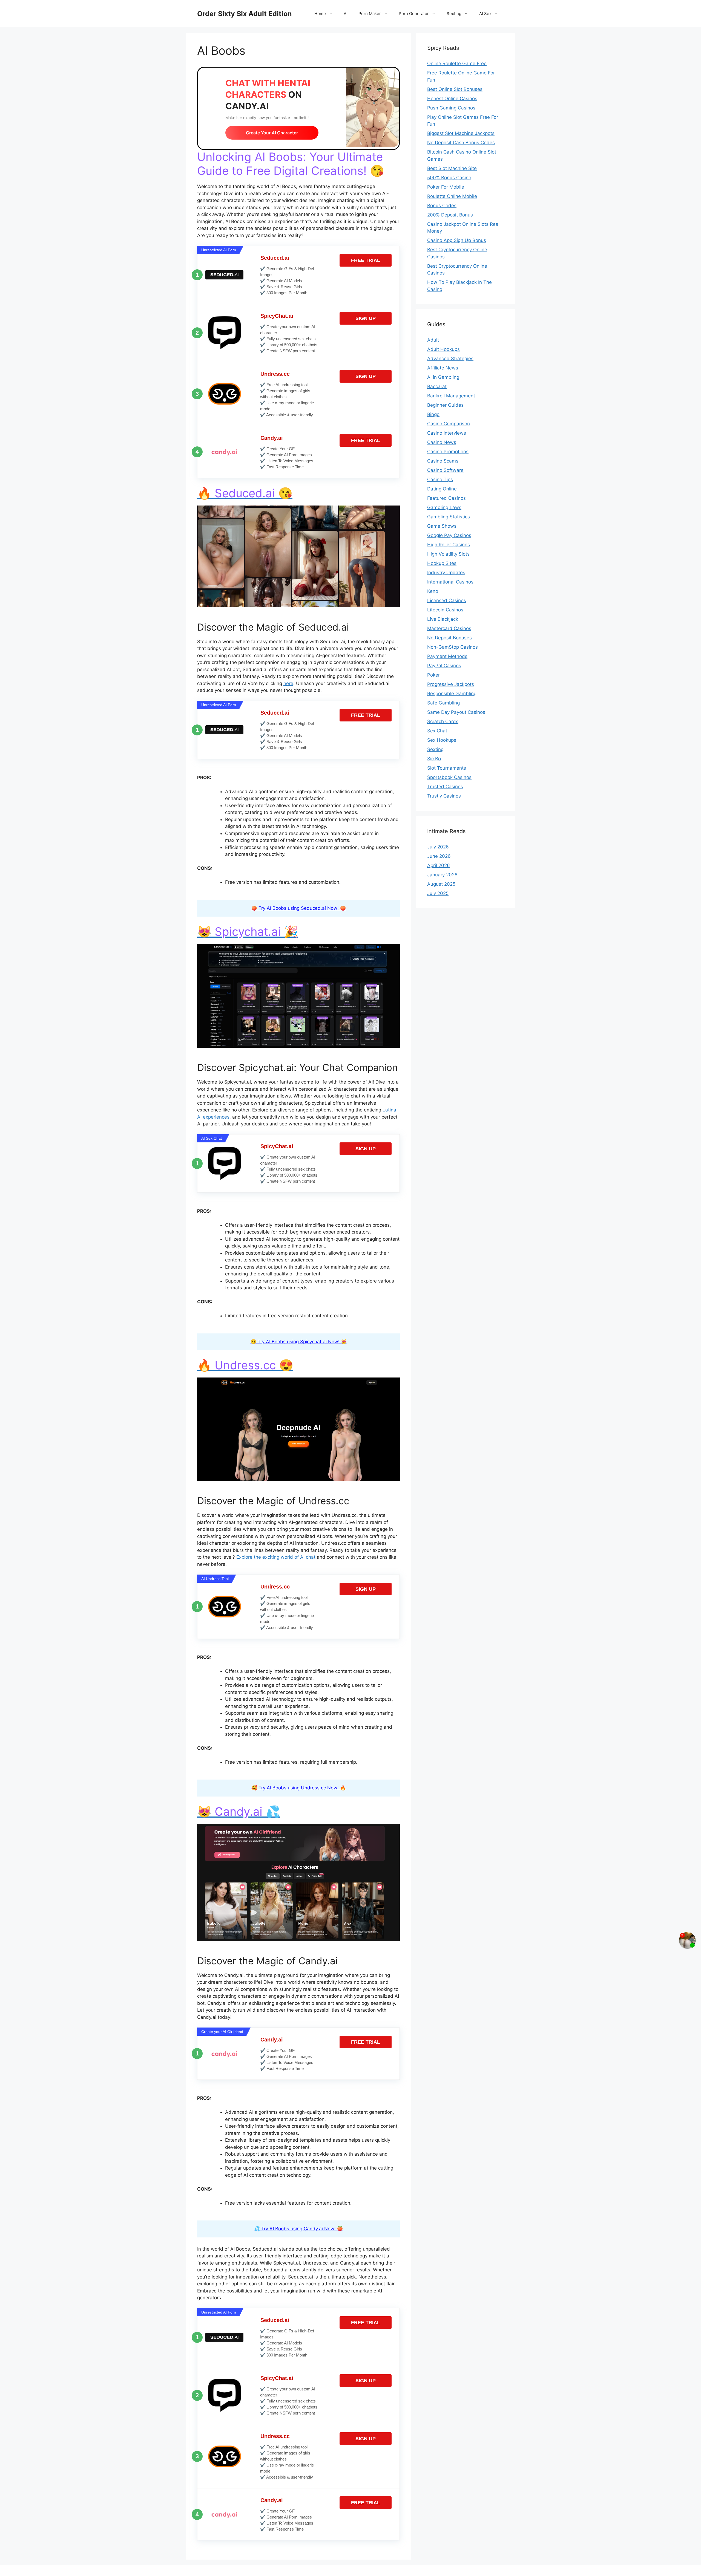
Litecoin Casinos (445, 610)
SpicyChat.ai (277, 316)
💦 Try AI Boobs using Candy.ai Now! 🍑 (298, 2229)
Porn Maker (370, 14)
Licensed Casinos (447, 600)
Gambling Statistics (449, 517)
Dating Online (442, 489)
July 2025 (438, 893)
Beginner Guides (445, 405)
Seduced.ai (275, 258)
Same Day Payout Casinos (456, 712)
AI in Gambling (443, 377)
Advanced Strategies (450, 359)
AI (346, 14)
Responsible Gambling (452, 694)
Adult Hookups (443, 349)
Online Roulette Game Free (457, 63)
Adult (433, 340)
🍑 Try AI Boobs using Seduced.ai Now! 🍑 (299, 908)
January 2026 (442, 875)
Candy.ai (272, 438)
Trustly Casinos (444, 796)
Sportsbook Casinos (449, 777)
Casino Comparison (449, 424)
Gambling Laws (444, 507)
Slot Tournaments (447, 768)
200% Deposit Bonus (450, 215)
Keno (433, 591)
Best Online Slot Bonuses (455, 89)
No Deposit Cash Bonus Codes (461, 143)
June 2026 (439, 856)
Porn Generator (414, 14)
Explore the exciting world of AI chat (276, 1557)
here (288, 683)
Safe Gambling (443, 703)
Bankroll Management (451, 396)
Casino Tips (440, 480)
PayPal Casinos (444, 666)
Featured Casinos (446, 498)
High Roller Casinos (449, 545)
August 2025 (441, 884)
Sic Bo (434, 759)
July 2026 (438, 847)
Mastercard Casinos (449, 628)
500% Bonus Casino (449, 178)
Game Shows (442, 526)
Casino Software (445, 470)
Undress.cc (275, 374)
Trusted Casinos (445, 787)
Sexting (454, 14)
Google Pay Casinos (449, 535)
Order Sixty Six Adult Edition (245, 14)
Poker (433, 675)
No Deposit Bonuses (449, 638)
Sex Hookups (442, 740)
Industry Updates (446, 573)
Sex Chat (437, 731)
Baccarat (437, 386)
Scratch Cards (443, 721)
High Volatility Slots (448, 554)
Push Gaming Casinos (451, 108)
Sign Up (366, 318)
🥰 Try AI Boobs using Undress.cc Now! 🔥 (299, 1788)
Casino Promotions (448, 452)
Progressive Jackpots (451, 684)
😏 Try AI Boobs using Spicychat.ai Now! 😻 (299, 1342)
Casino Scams (443, 461)
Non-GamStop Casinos (453, 647)
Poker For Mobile (446, 187)
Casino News (442, 442)
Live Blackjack (443, 619)
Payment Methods (447, 656)
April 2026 (439, 865)
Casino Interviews (447, 433)
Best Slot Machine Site (452, 168)
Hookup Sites (442, 563)
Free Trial (366, 260)
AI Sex (485, 14)
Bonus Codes (442, 206)
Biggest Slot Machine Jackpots (461, 133)
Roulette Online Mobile (452, 196)
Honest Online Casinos (452, 99)
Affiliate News (443, 368)
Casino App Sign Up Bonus (457, 240)
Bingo (433, 414)
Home (320, 14)
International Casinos (450, 582)
